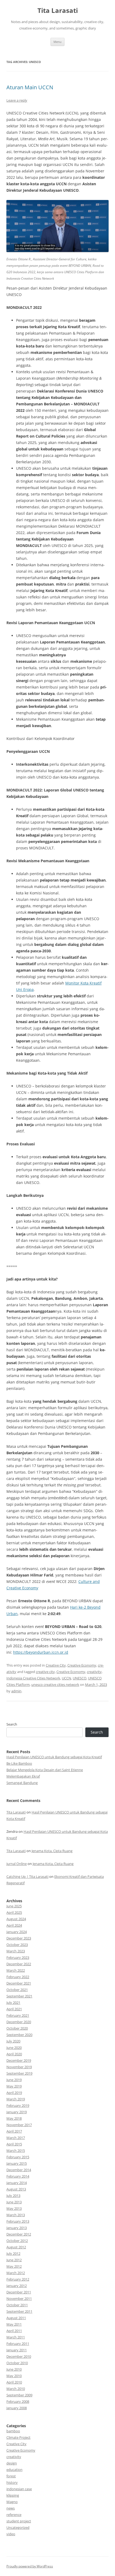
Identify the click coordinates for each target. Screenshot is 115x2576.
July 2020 (13, 2041)
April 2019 (14, 2093)
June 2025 (14, 1906)
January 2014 (17, 2183)
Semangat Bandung (22, 1783)
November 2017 (19, 2125)
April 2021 (14, 2009)
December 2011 (19, 2292)
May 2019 (14, 2086)
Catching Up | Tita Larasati (27, 1877)
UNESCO (80, 1678)
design (12, 2463)
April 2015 (14, 2144)
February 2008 (18, 2401)
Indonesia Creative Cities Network (33, 1678)
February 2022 (18, 1977)
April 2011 (14, 2331)
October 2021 (17, 1990)
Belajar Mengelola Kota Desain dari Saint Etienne (45, 1770)
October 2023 (17, 1945)
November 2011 (19, 2299)
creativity (94, 1672)
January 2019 (17, 2112)
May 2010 (14, 2376)
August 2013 (16, 2189)
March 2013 (16, 2215)
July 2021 (13, 2003)
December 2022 (19, 1964)
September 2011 (19, 2311)
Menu (57, 42)
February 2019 (18, 2105)
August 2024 (16, 1919)
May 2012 (14, 2266)
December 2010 (19, 2356)
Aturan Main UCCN (30, 87)
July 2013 (13, 2196)
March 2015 (16, 2151)
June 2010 (14, 2369)
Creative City (56, 1665)
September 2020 (19, 2035)
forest (11, 2476)
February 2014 (18, 2176)
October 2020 (17, 2028)
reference (14, 2515)
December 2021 (19, 1983)
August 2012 (16, 2247)
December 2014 (19, 2170)
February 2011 (18, 2344)
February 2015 (18, 2157)
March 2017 (16, 2138)
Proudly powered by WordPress (30, 2566)
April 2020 (14, 2054)
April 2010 (14, 2382)
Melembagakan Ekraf (23, 1776)
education (14, 2470)
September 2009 (19, 2395)
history (12, 2482)
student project (19, 2521)
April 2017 (14, 2131)
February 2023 (18, 1957)
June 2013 (14, 2202)
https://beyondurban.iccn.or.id (41, 1652)
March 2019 (16, 2099)
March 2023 (16, 1951)
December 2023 (19, 1938)
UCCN (66, 1678)
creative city (45, 1672)
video (11, 2534)
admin (16, 1691)
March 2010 (16, 2389)
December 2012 (19, 2234)
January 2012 (17, 2286)
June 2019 (14, 2080)
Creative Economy (82, 1665)
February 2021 (18, 2015)
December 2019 (19, 2060)
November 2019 (19, 2067)
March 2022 (16, 1970)
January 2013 (17, 2228)
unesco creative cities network (55, 1685)
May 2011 (14, 2324)
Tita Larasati (58, 11)
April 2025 (14, 1912)
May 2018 (14, 2118)
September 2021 (19, 1996)
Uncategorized (18, 2527)
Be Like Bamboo (19, 1763)
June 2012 (14, 2260)
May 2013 (14, 2208)
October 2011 (17, 2305)
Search (12, 1724)
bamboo (13, 2431)
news (11, 2508)
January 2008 (17, 2408)
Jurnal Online (17, 1864)
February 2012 (18, 2279)
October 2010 (17, 2363)
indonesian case (19, 2489)
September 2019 (19, 2073)
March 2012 (16, 2273)
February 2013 (18, 2221)
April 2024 (14, 1925)
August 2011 (16, 2318)
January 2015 (17, 2163)
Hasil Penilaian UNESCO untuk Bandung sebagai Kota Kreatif (54, 1757)
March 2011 (16, 2337)
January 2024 (17, 1932)
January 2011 (17, 2350)
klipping (13, 2495)
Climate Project (18, 2437)
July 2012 (13, 2253)
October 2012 (17, 2241)
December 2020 (19, 2022)
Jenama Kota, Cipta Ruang (52, 1851)
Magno (12, 2502)
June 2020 (14, 2048)
